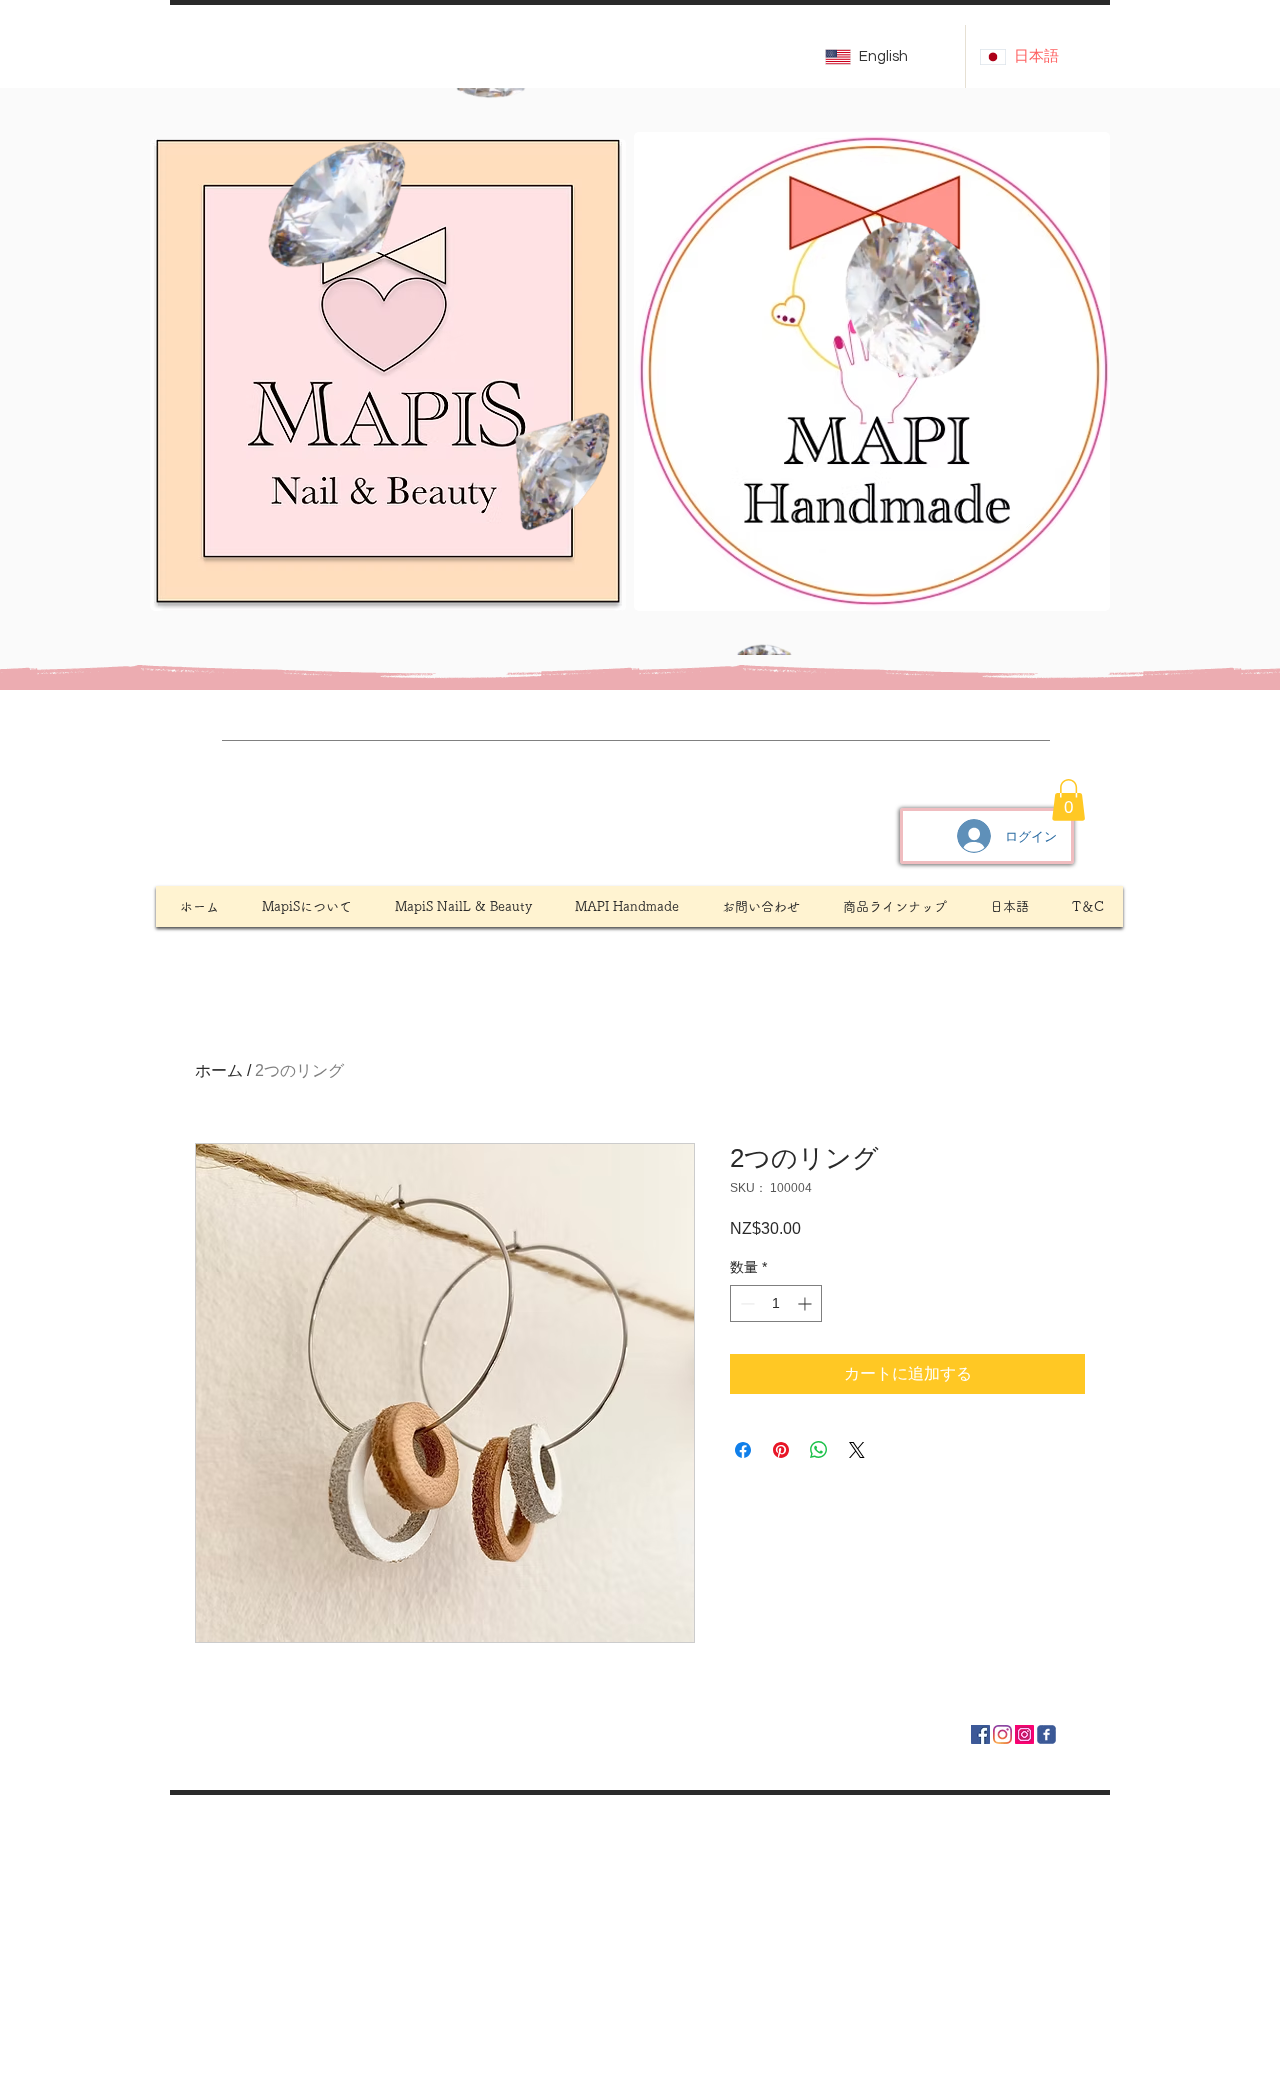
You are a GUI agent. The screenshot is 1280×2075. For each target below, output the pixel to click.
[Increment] (806, 1303)
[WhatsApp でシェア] (819, 1450)
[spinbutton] (776, 1303)
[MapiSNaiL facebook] (1046, 1734)
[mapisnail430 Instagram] (1024, 1734)
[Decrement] (745, 1303)
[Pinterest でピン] (781, 1450)
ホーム (219, 1070)
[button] (1118, 633)
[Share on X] (857, 1450)
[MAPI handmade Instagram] (1002, 1734)
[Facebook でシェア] (743, 1450)
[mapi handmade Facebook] (980, 1734)
